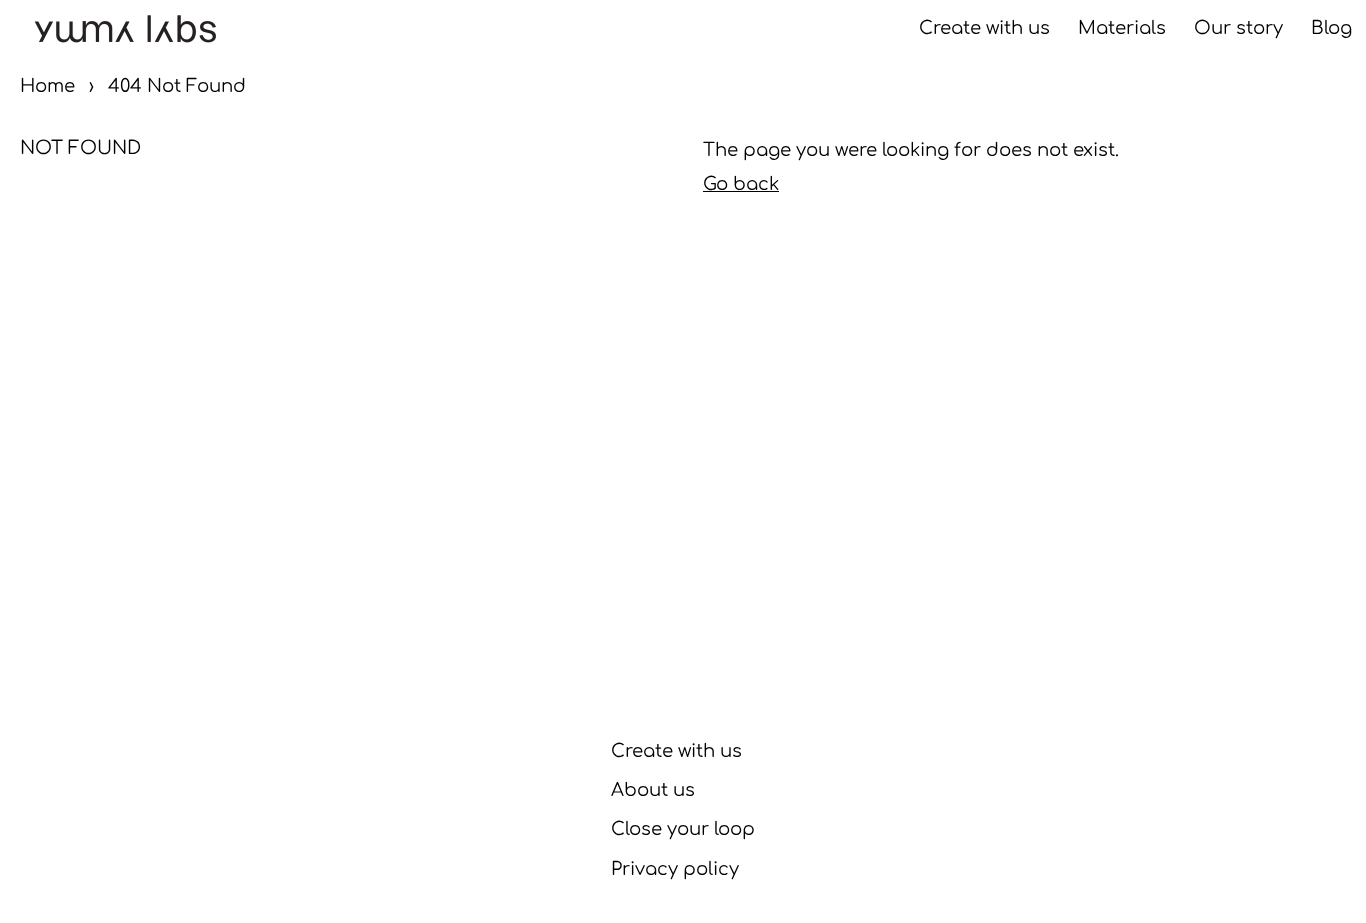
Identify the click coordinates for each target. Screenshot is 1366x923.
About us (653, 790)
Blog (1331, 28)
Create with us (984, 28)
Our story (1238, 28)
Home (47, 86)
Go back (741, 184)
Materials (1122, 28)
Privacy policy (675, 869)
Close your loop (683, 829)
